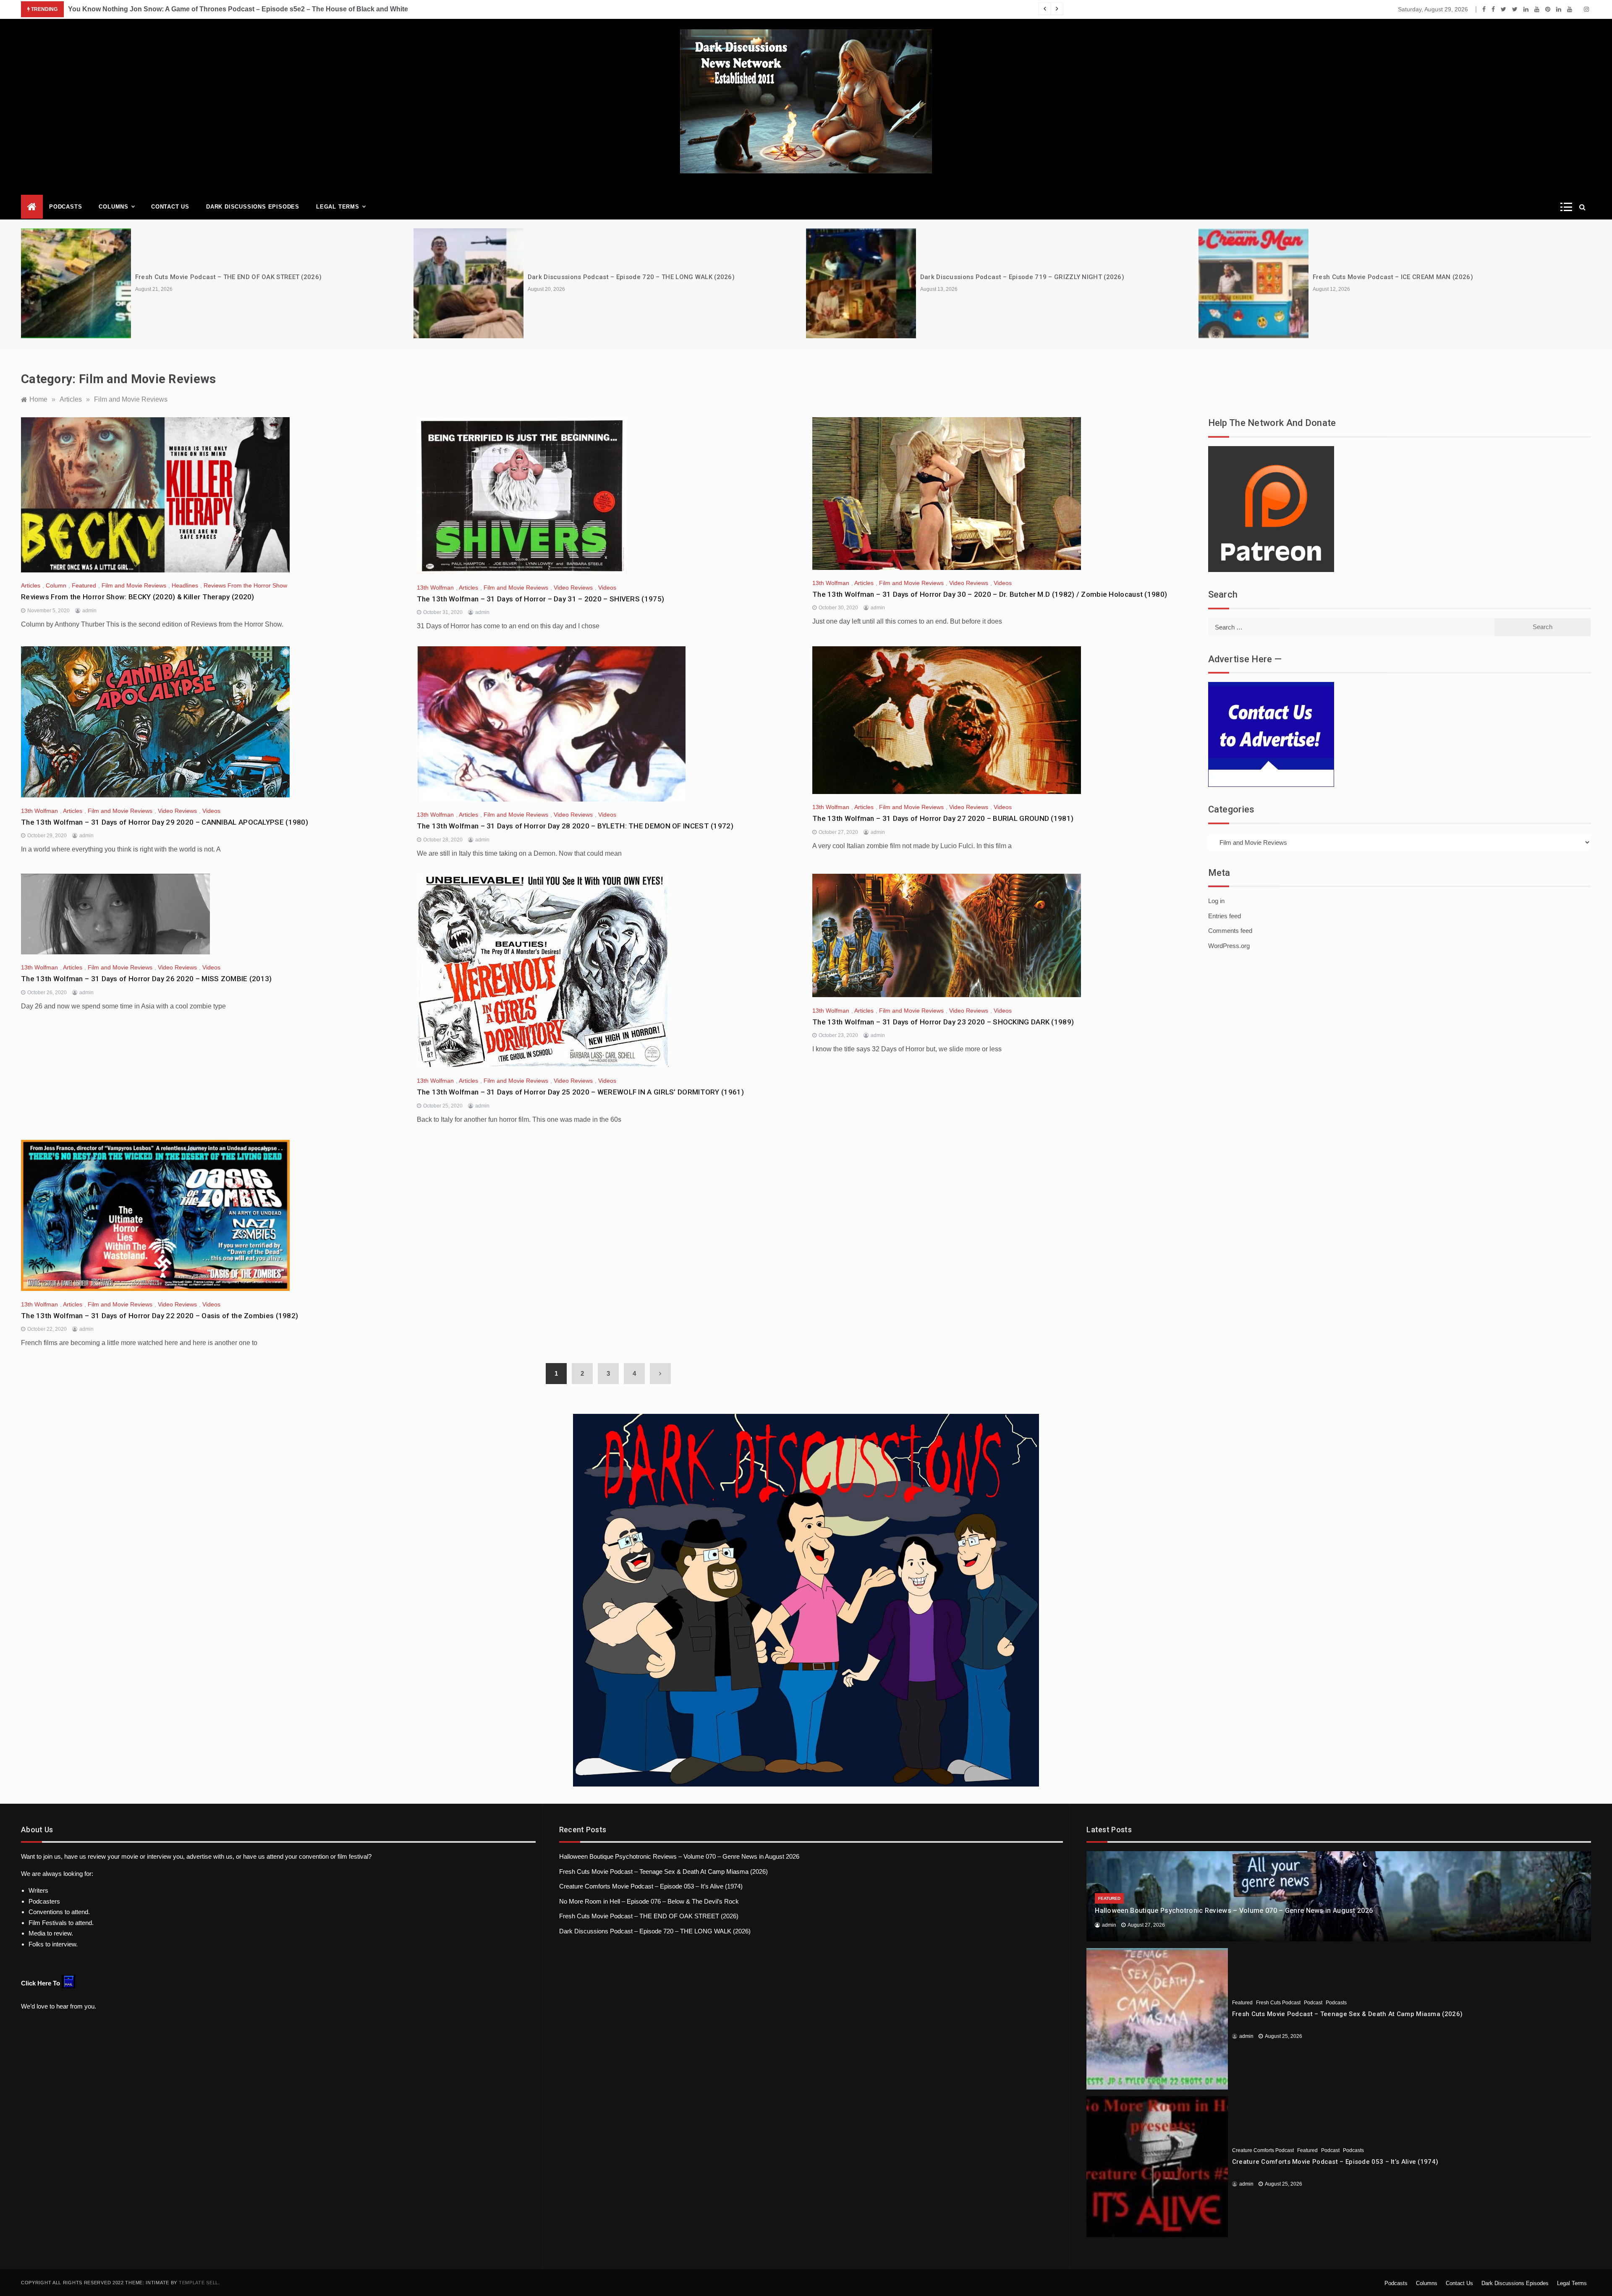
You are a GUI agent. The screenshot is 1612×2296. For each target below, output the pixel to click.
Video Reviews (573, 588)
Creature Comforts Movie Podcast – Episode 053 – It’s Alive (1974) (651, 1886)
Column (56, 585)
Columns (114, 207)
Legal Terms (338, 207)
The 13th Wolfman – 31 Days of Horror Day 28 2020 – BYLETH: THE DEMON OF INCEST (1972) (575, 826)
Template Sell (199, 2283)
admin (89, 611)
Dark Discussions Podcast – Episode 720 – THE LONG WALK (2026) (239, 277)
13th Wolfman (435, 588)
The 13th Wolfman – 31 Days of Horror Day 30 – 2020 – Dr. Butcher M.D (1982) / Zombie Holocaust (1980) (990, 594)
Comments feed (1230, 931)
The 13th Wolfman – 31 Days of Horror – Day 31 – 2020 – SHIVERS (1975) (541, 599)
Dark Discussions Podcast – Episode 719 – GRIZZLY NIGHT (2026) (630, 277)
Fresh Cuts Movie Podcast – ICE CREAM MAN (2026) (1000, 277)
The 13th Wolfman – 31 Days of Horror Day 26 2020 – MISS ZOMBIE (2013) (147, 979)
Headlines (185, 585)
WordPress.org (1229, 946)
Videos (607, 588)
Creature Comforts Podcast (1263, 2150)
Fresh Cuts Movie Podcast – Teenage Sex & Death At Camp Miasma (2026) (663, 1872)
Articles (31, 585)
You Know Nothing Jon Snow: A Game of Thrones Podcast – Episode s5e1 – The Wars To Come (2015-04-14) (240, 9)
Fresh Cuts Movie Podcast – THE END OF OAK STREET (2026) (649, 1916)
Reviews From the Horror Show (245, 585)
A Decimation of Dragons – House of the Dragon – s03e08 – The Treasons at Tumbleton (1449, 277)
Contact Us (170, 207)
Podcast (1313, 2003)
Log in (1216, 901)
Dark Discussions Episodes (253, 207)
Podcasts (65, 207)
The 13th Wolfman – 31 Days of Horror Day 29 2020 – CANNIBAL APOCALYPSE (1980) (165, 822)
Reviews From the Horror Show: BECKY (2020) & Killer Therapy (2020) (138, 597)
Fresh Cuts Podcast (1278, 2003)
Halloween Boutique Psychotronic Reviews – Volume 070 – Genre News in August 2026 (679, 1856)
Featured (84, 585)
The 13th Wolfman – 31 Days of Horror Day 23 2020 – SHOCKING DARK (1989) (943, 1022)
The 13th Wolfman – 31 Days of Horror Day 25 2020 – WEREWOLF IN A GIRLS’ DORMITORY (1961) (580, 1092)
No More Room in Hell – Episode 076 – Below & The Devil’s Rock (649, 1901)
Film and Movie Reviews (134, 585)
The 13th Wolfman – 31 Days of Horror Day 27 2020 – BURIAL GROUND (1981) (943, 818)
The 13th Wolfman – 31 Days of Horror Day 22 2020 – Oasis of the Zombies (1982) (160, 1316)
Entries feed (1225, 916)
